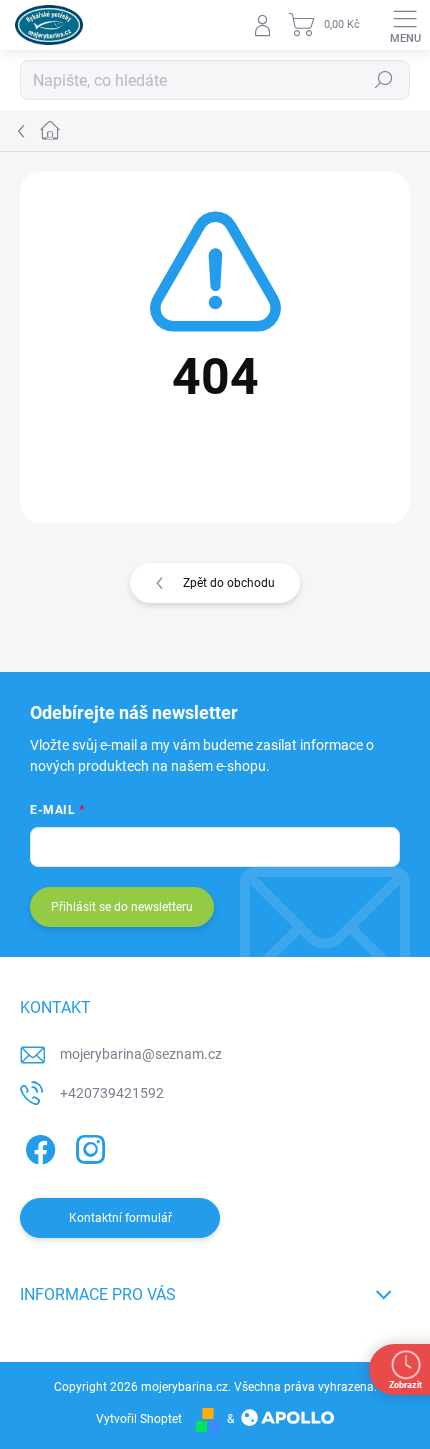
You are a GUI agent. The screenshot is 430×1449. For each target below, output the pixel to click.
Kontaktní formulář (120, 1218)
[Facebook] (37, 1146)
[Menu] (405, 25)
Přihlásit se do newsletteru (122, 907)
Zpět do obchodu (229, 583)
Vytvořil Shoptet (139, 1419)
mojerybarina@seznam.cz (141, 1054)
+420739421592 (112, 1093)
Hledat (384, 80)
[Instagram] (87, 1146)
